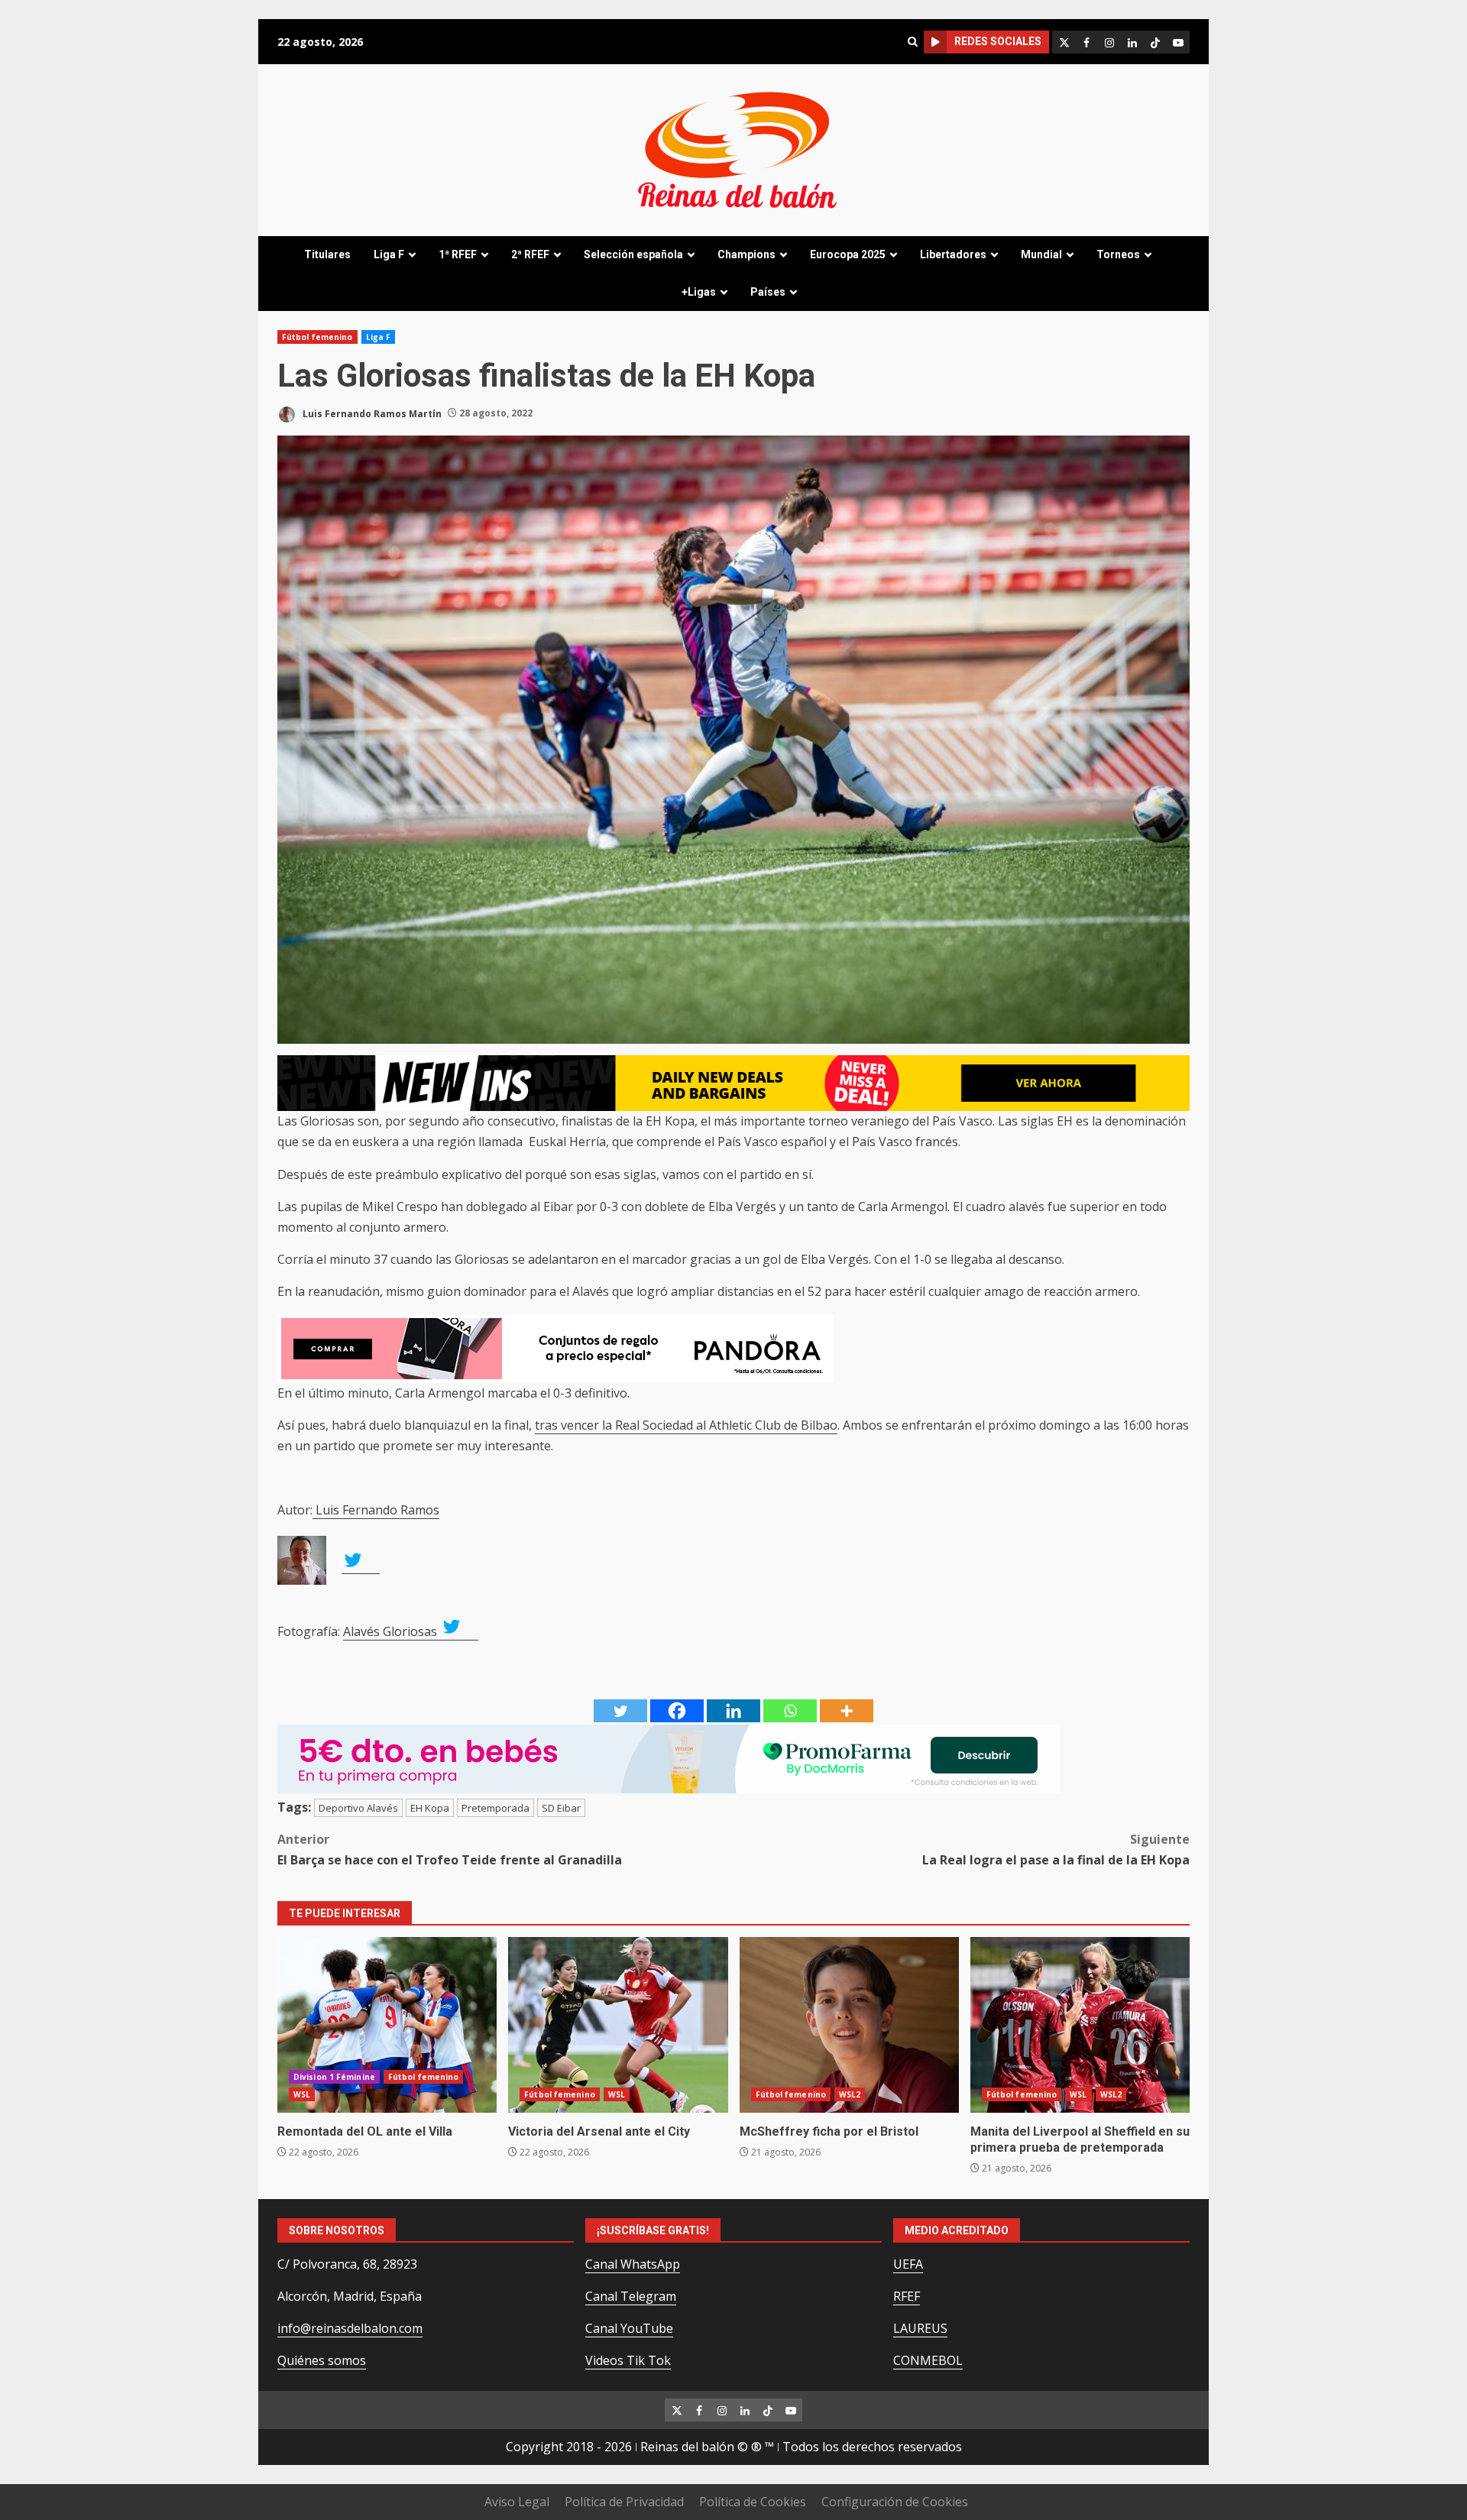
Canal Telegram (631, 2296)
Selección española (633, 254)
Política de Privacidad (624, 2502)
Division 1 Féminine (334, 2077)
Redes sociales (998, 41)
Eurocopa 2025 (848, 254)
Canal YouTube (629, 2328)
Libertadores (953, 254)
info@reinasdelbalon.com (350, 2328)
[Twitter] (620, 1711)
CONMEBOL (928, 2360)
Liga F (389, 254)
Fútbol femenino (317, 337)
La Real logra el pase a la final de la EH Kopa (1056, 1850)
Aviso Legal (517, 2502)
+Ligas (699, 292)
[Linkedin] (733, 1711)
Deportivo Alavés (358, 1808)
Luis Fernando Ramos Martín (371, 413)
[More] (847, 1711)
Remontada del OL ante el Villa (387, 2025)
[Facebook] (677, 1711)
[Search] (912, 42)
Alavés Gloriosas (392, 1631)
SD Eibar (561, 1808)
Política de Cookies (753, 2502)
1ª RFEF (458, 254)
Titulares (327, 254)
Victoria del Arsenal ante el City (618, 2025)
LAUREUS (920, 2328)
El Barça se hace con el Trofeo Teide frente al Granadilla (450, 1850)
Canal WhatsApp (633, 2264)
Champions (746, 254)
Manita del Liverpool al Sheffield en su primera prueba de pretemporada (1080, 2025)
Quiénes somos (322, 2360)
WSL (302, 2094)
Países (768, 292)
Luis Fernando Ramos (376, 1510)
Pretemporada (495, 1808)
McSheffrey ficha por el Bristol (849, 2025)
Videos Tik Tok (628, 2360)
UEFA (908, 2264)
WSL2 (850, 2094)
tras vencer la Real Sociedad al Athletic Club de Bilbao (686, 1425)
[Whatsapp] (790, 1711)
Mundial (1041, 254)
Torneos (1118, 254)
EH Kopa (430, 1808)
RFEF (907, 2296)
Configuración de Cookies (895, 2502)
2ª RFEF (530, 254)
